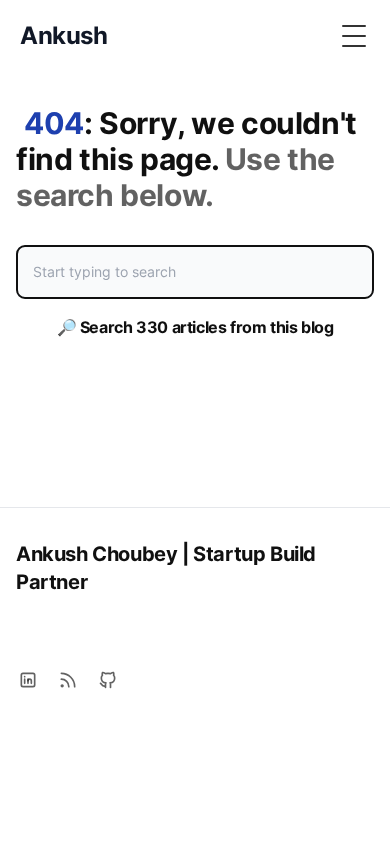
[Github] (108, 680)
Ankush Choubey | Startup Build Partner (166, 568)
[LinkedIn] (28, 680)
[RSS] (68, 680)
